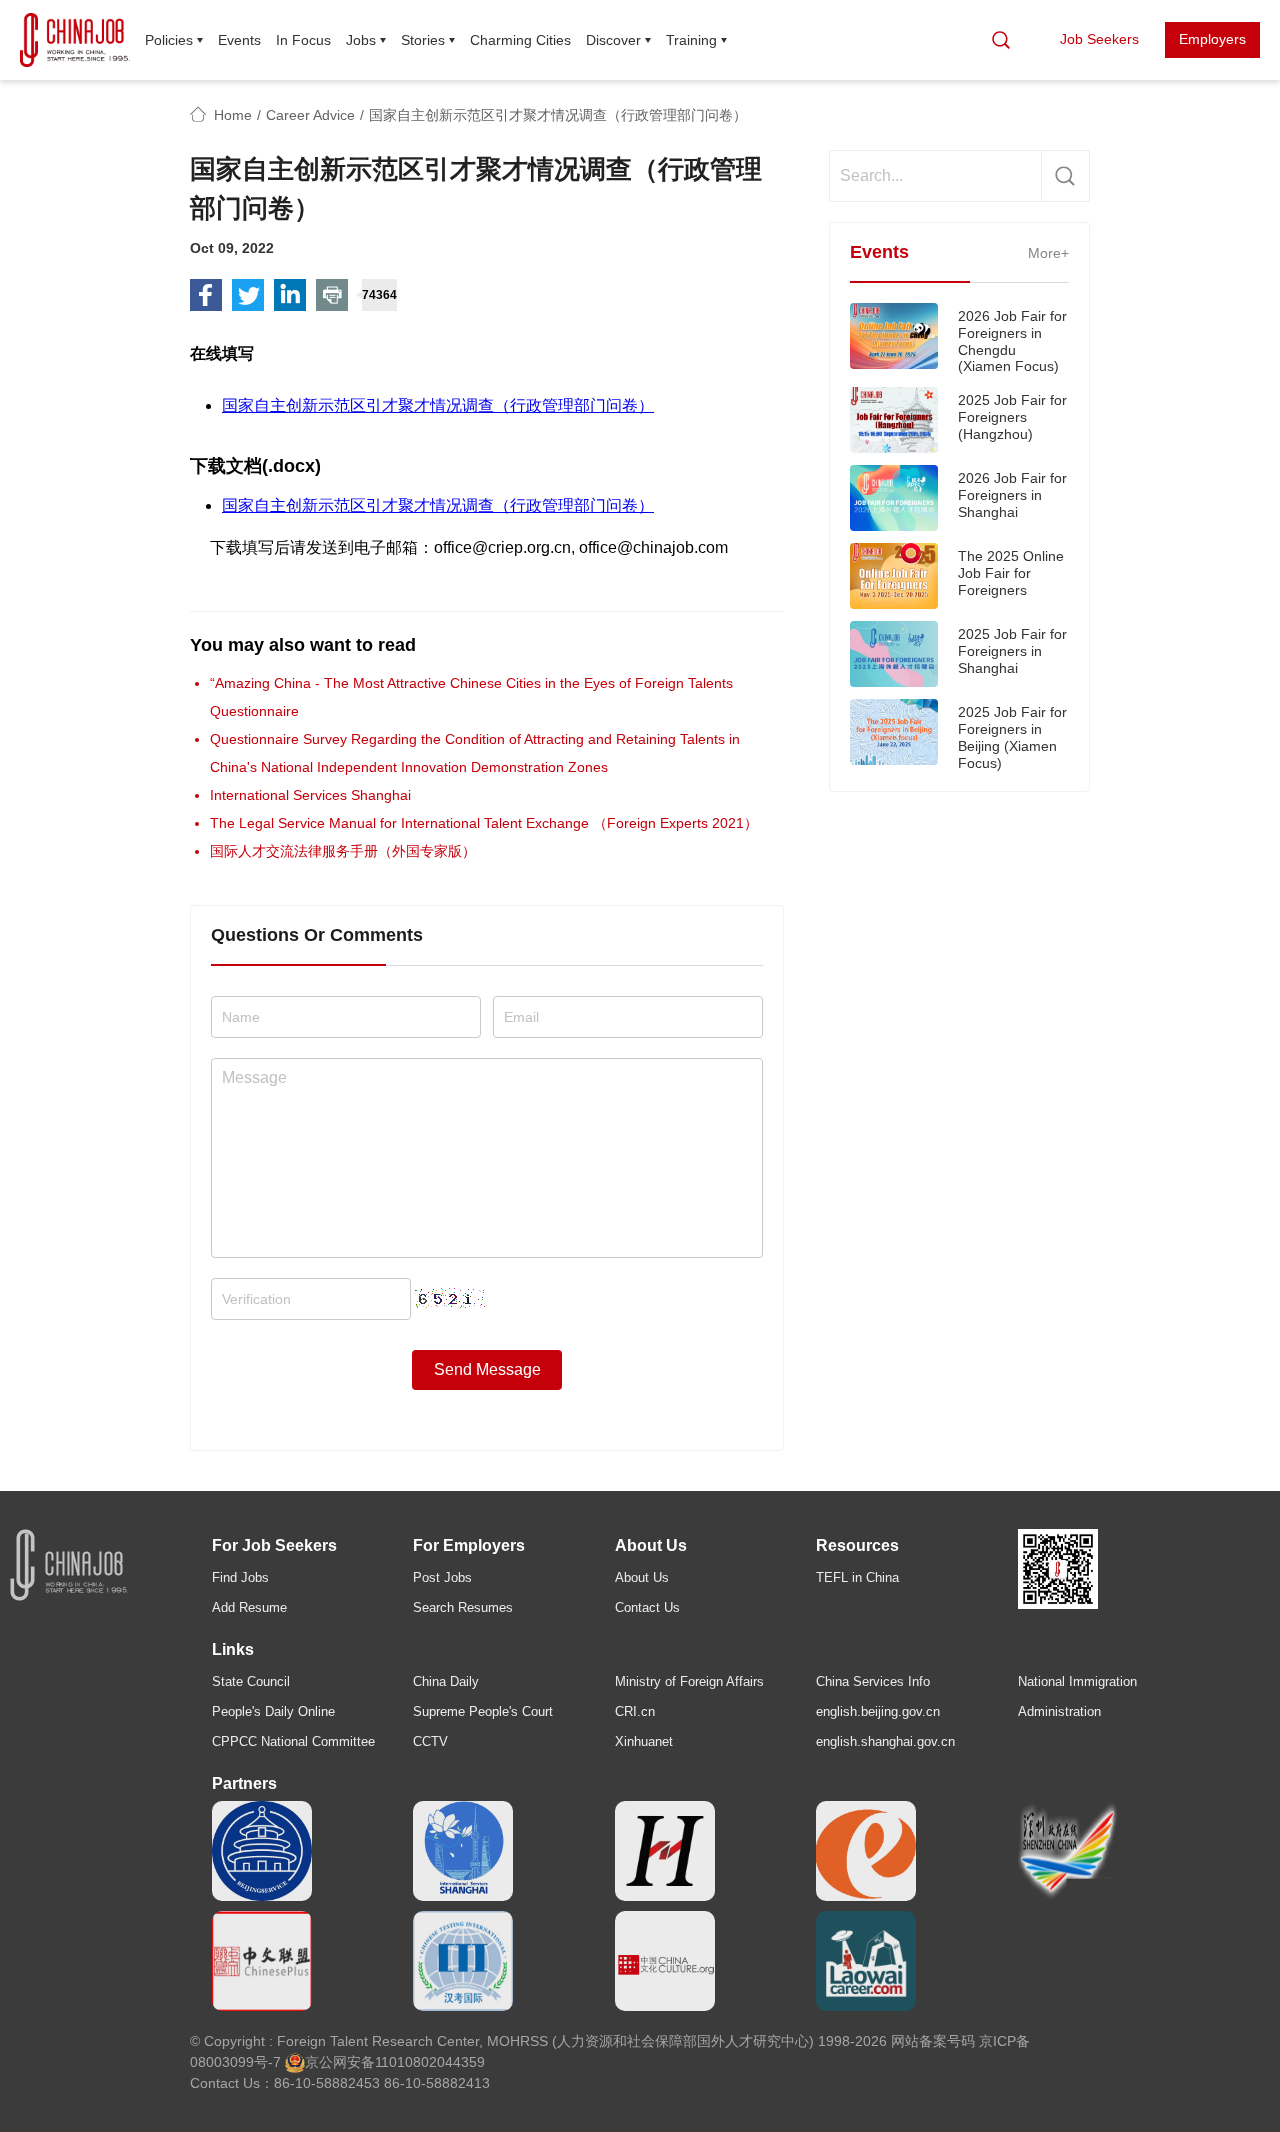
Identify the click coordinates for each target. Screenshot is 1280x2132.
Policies (169, 40)
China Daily (446, 1681)
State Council (251, 1681)
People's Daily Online (273, 1711)
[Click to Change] (450, 1293)
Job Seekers (1099, 39)
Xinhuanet (644, 1741)
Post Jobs (442, 1577)
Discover (613, 40)
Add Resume (249, 1607)
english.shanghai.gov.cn (885, 1741)
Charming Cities (520, 40)
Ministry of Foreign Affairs (689, 1681)
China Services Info (873, 1681)
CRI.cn (635, 1711)
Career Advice (310, 115)
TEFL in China (857, 1577)
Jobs (361, 40)
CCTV (430, 1741)
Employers (1212, 39)
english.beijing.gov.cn (878, 1711)
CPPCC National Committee (293, 1741)
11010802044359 (430, 2062)
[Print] (332, 295)
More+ (1048, 253)
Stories (423, 40)
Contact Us (647, 1607)
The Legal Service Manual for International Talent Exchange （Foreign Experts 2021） (484, 823)
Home (233, 115)
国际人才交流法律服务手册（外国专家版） (343, 851)
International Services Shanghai (310, 795)
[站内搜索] (1001, 40)
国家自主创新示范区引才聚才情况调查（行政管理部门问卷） (438, 405)
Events (239, 40)
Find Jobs (240, 1577)
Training (691, 40)
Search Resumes (463, 1607)
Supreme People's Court (483, 1711)
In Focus (303, 40)
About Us (642, 1577)
